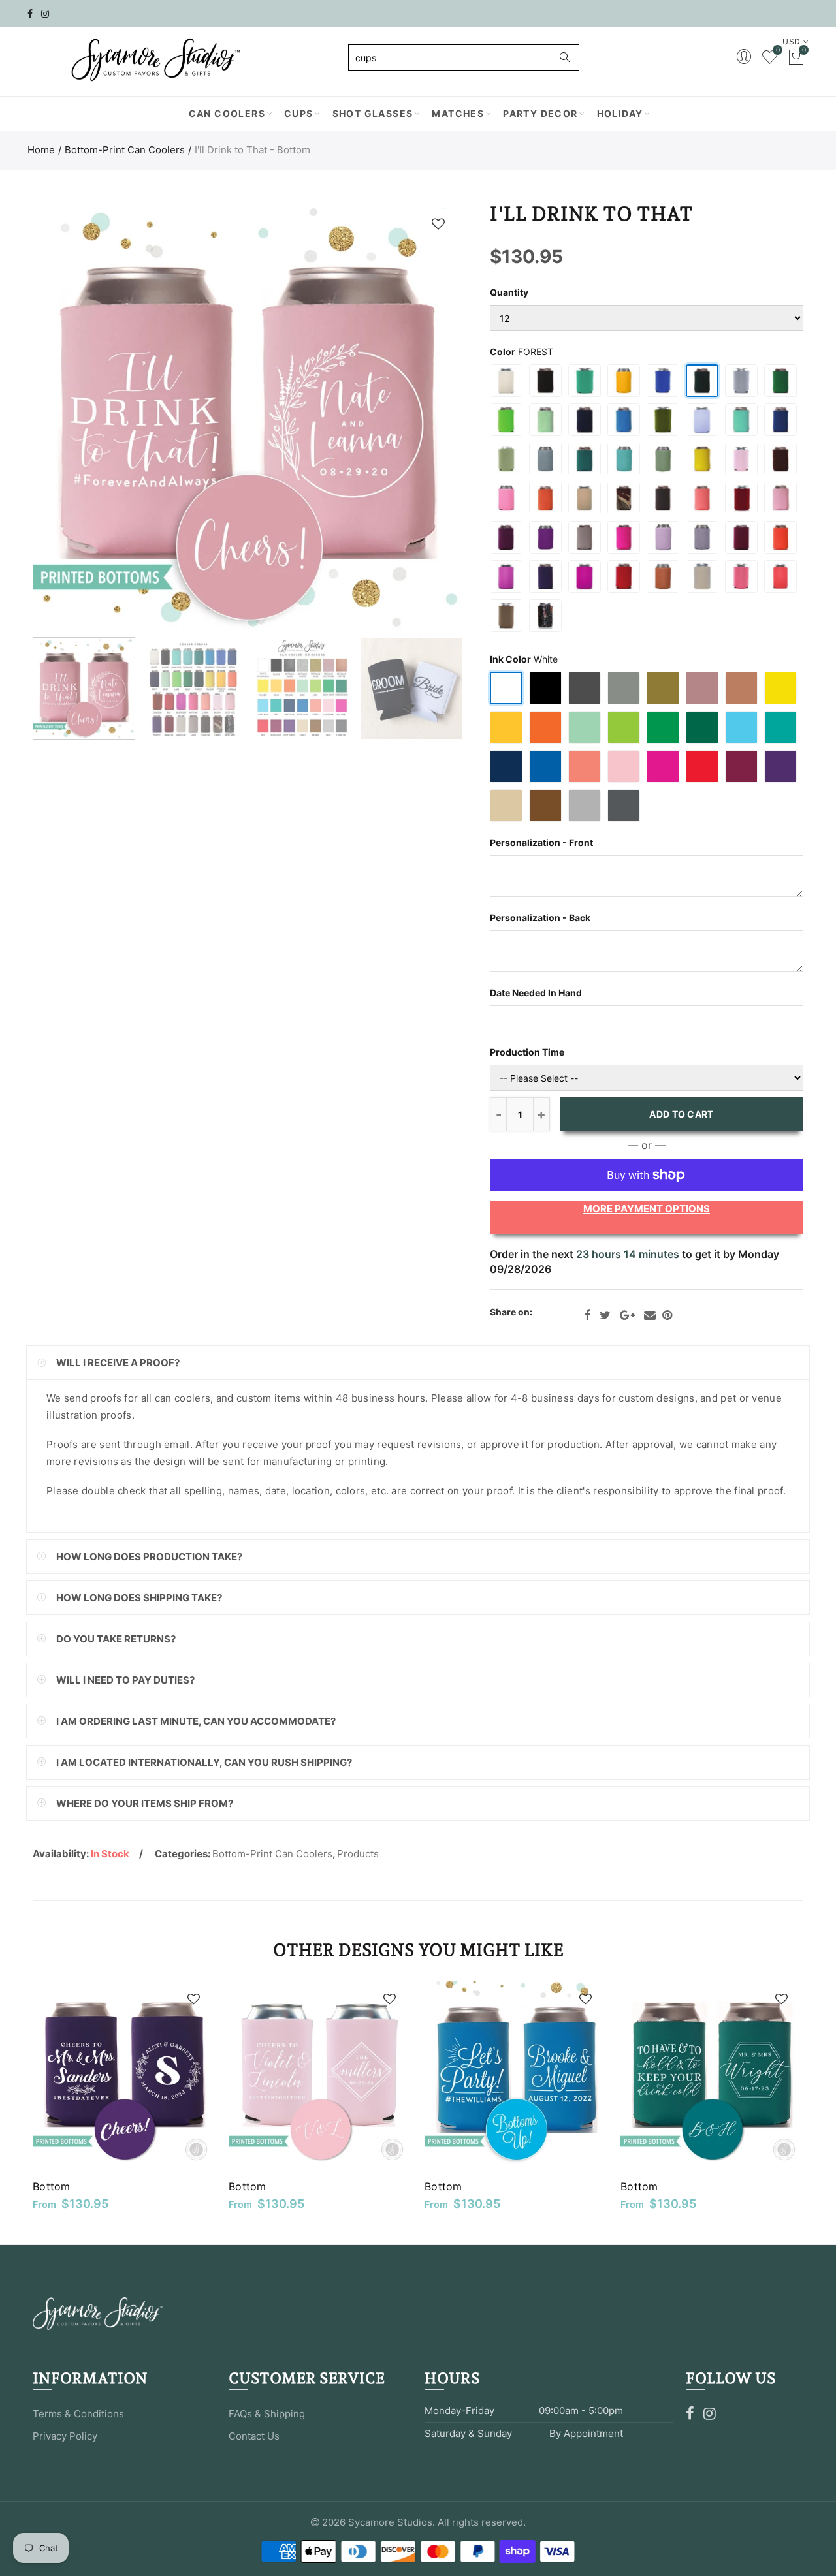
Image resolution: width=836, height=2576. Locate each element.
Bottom (52, 2186)
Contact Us (254, 2436)
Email (650, 1315)
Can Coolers (227, 113)
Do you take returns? (116, 1639)
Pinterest (667, 1315)
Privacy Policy (65, 2436)
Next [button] (426, 417)
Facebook (587, 1315)
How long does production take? (149, 1557)
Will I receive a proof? (118, 1363)
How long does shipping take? (139, 1598)
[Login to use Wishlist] (438, 224)
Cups (299, 113)
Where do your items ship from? (145, 1803)
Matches (458, 113)
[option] (247, 416)
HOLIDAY (620, 113)
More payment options (647, 1209)
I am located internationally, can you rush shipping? (204, 1762)
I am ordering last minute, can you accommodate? (196, 1721)
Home (41, 150)
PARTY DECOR (540, 113)
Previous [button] (68, 417)
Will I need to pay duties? (125, 1680)
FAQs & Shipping (267, 2414)
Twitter (605, 1315)
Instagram (710, 2413)
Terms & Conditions (78, 2414)
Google (627, 1315)
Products (358, 1854)
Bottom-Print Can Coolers (125, 150)
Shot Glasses (373, 113)
